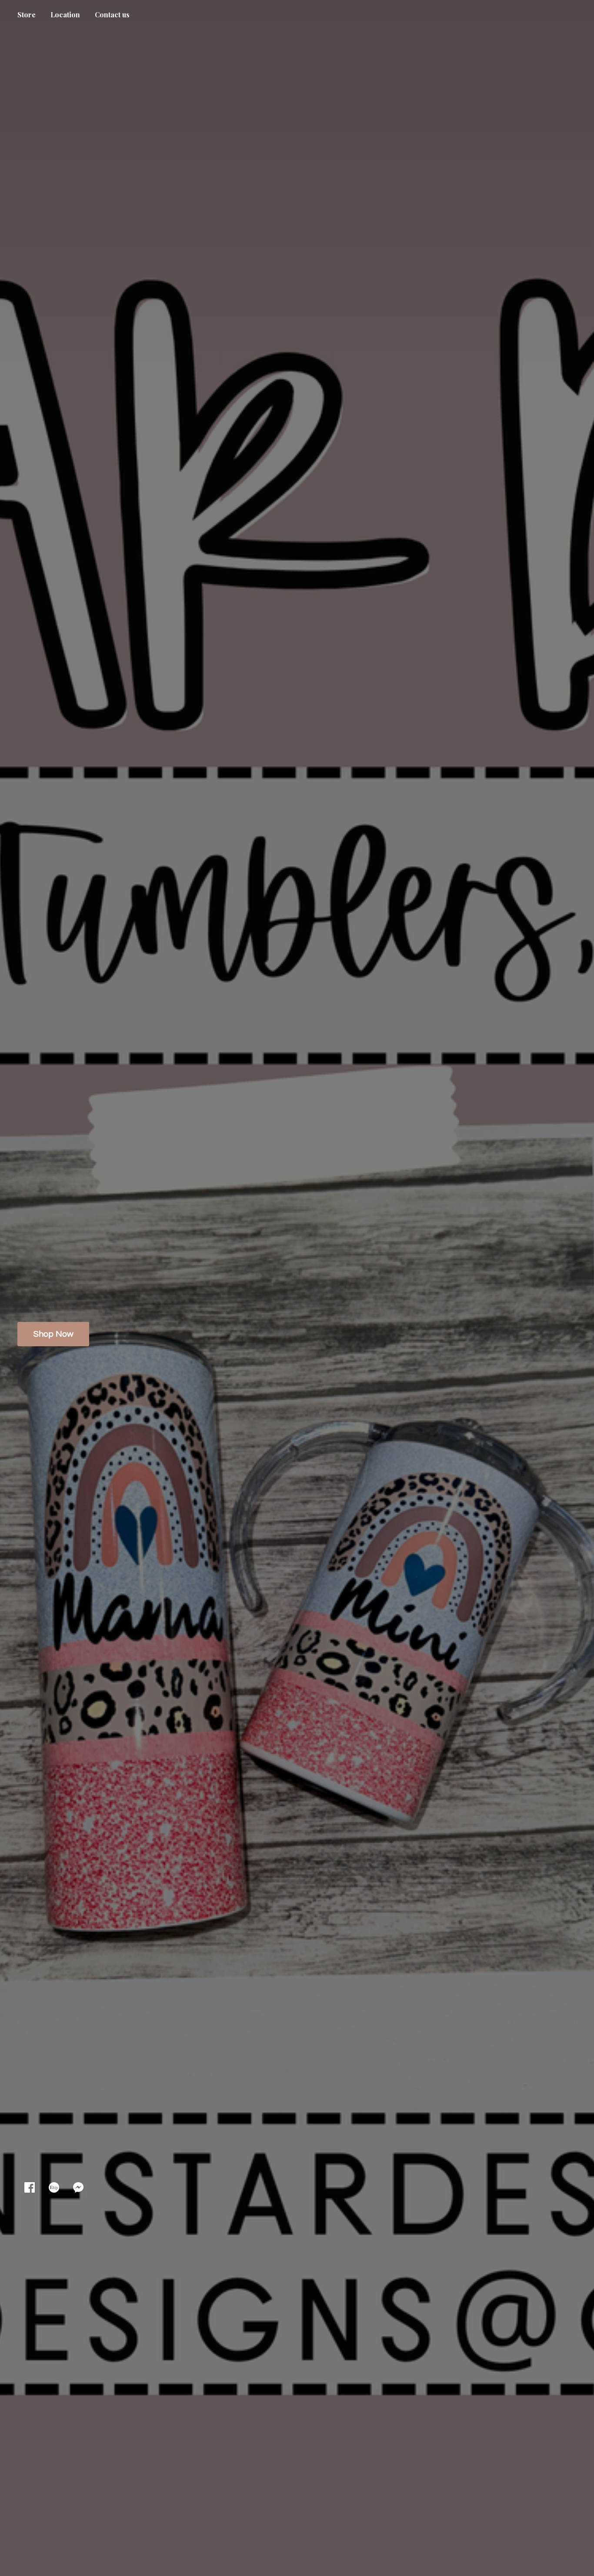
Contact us (112, 15)
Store (27, 15)
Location (65, 15)
